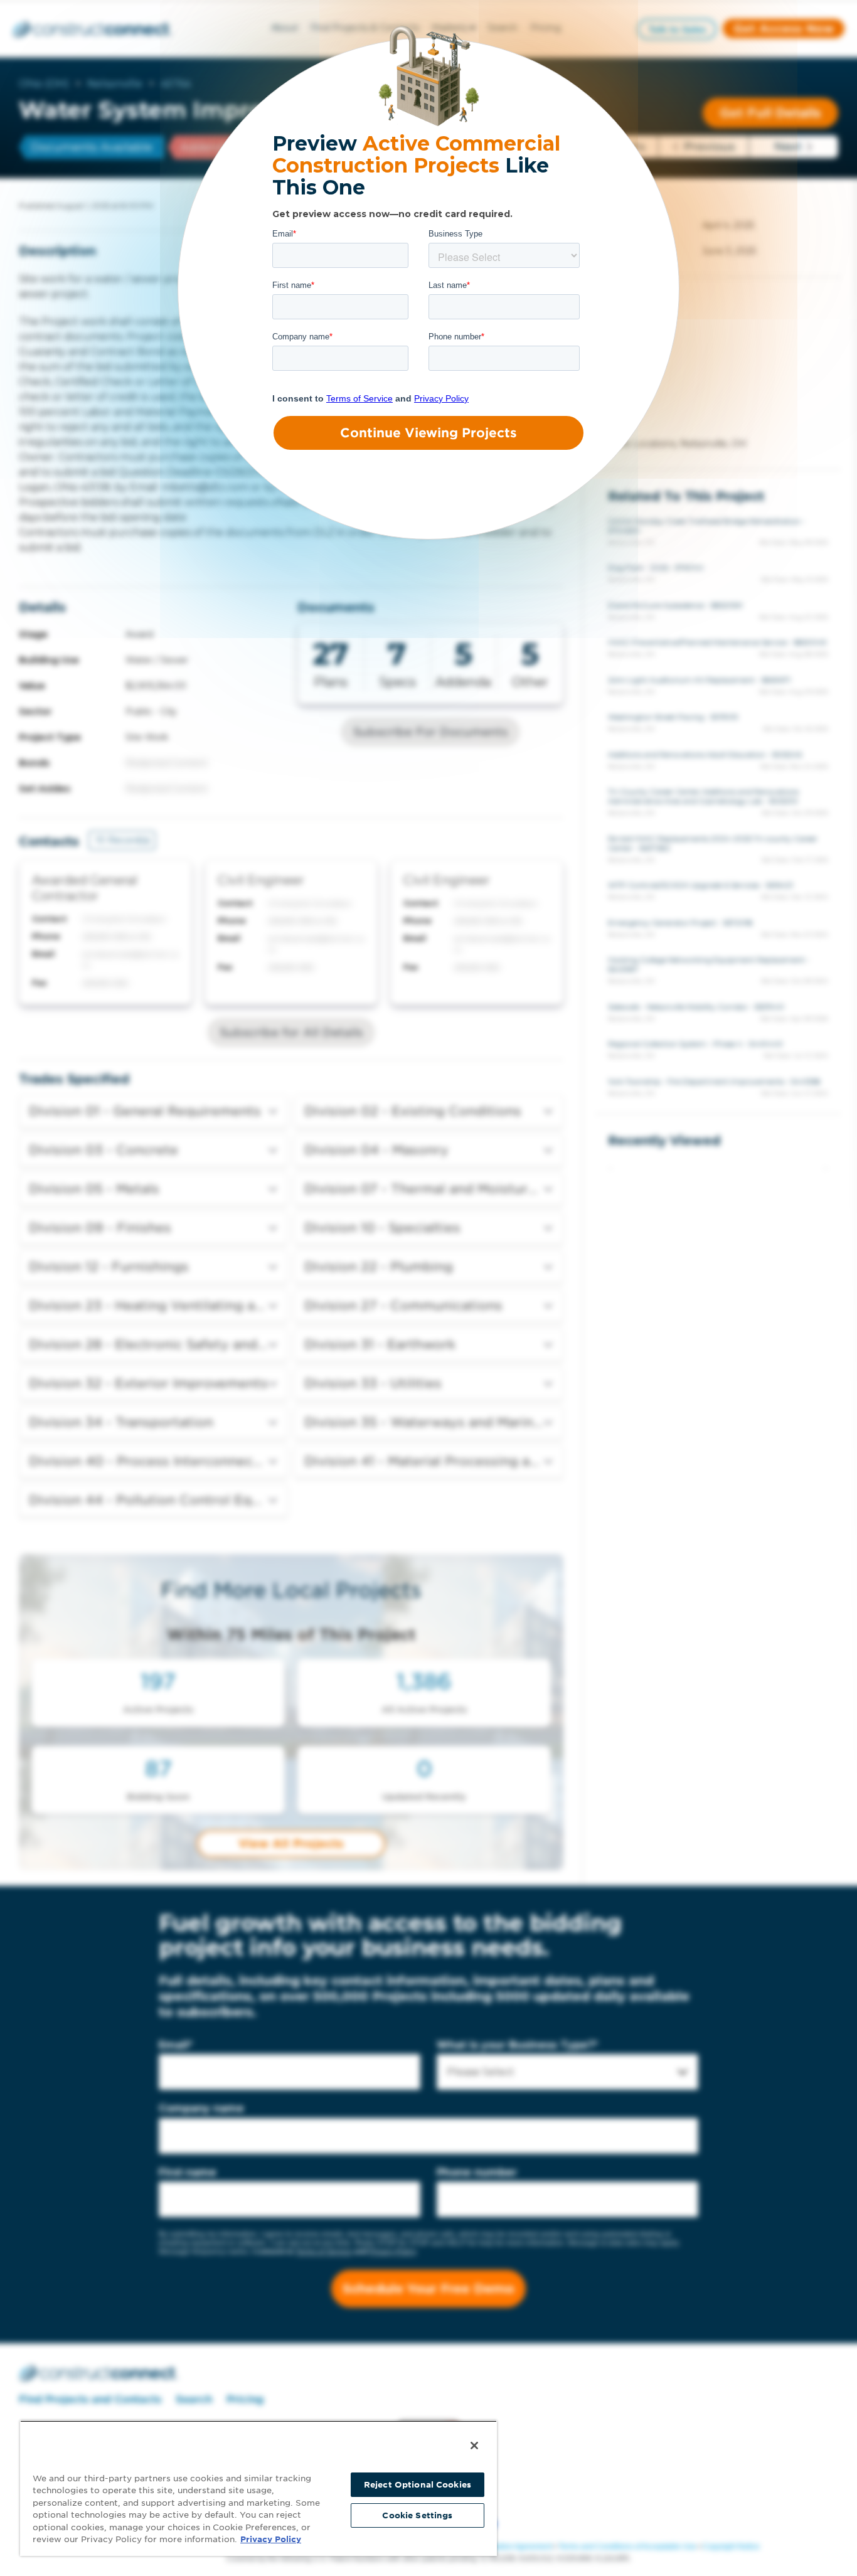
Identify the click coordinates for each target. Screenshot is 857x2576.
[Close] (474, 2446)
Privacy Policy (271, 2539)
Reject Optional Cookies (418, 2485)
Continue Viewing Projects (428, 433)
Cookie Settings (417, 2515)
